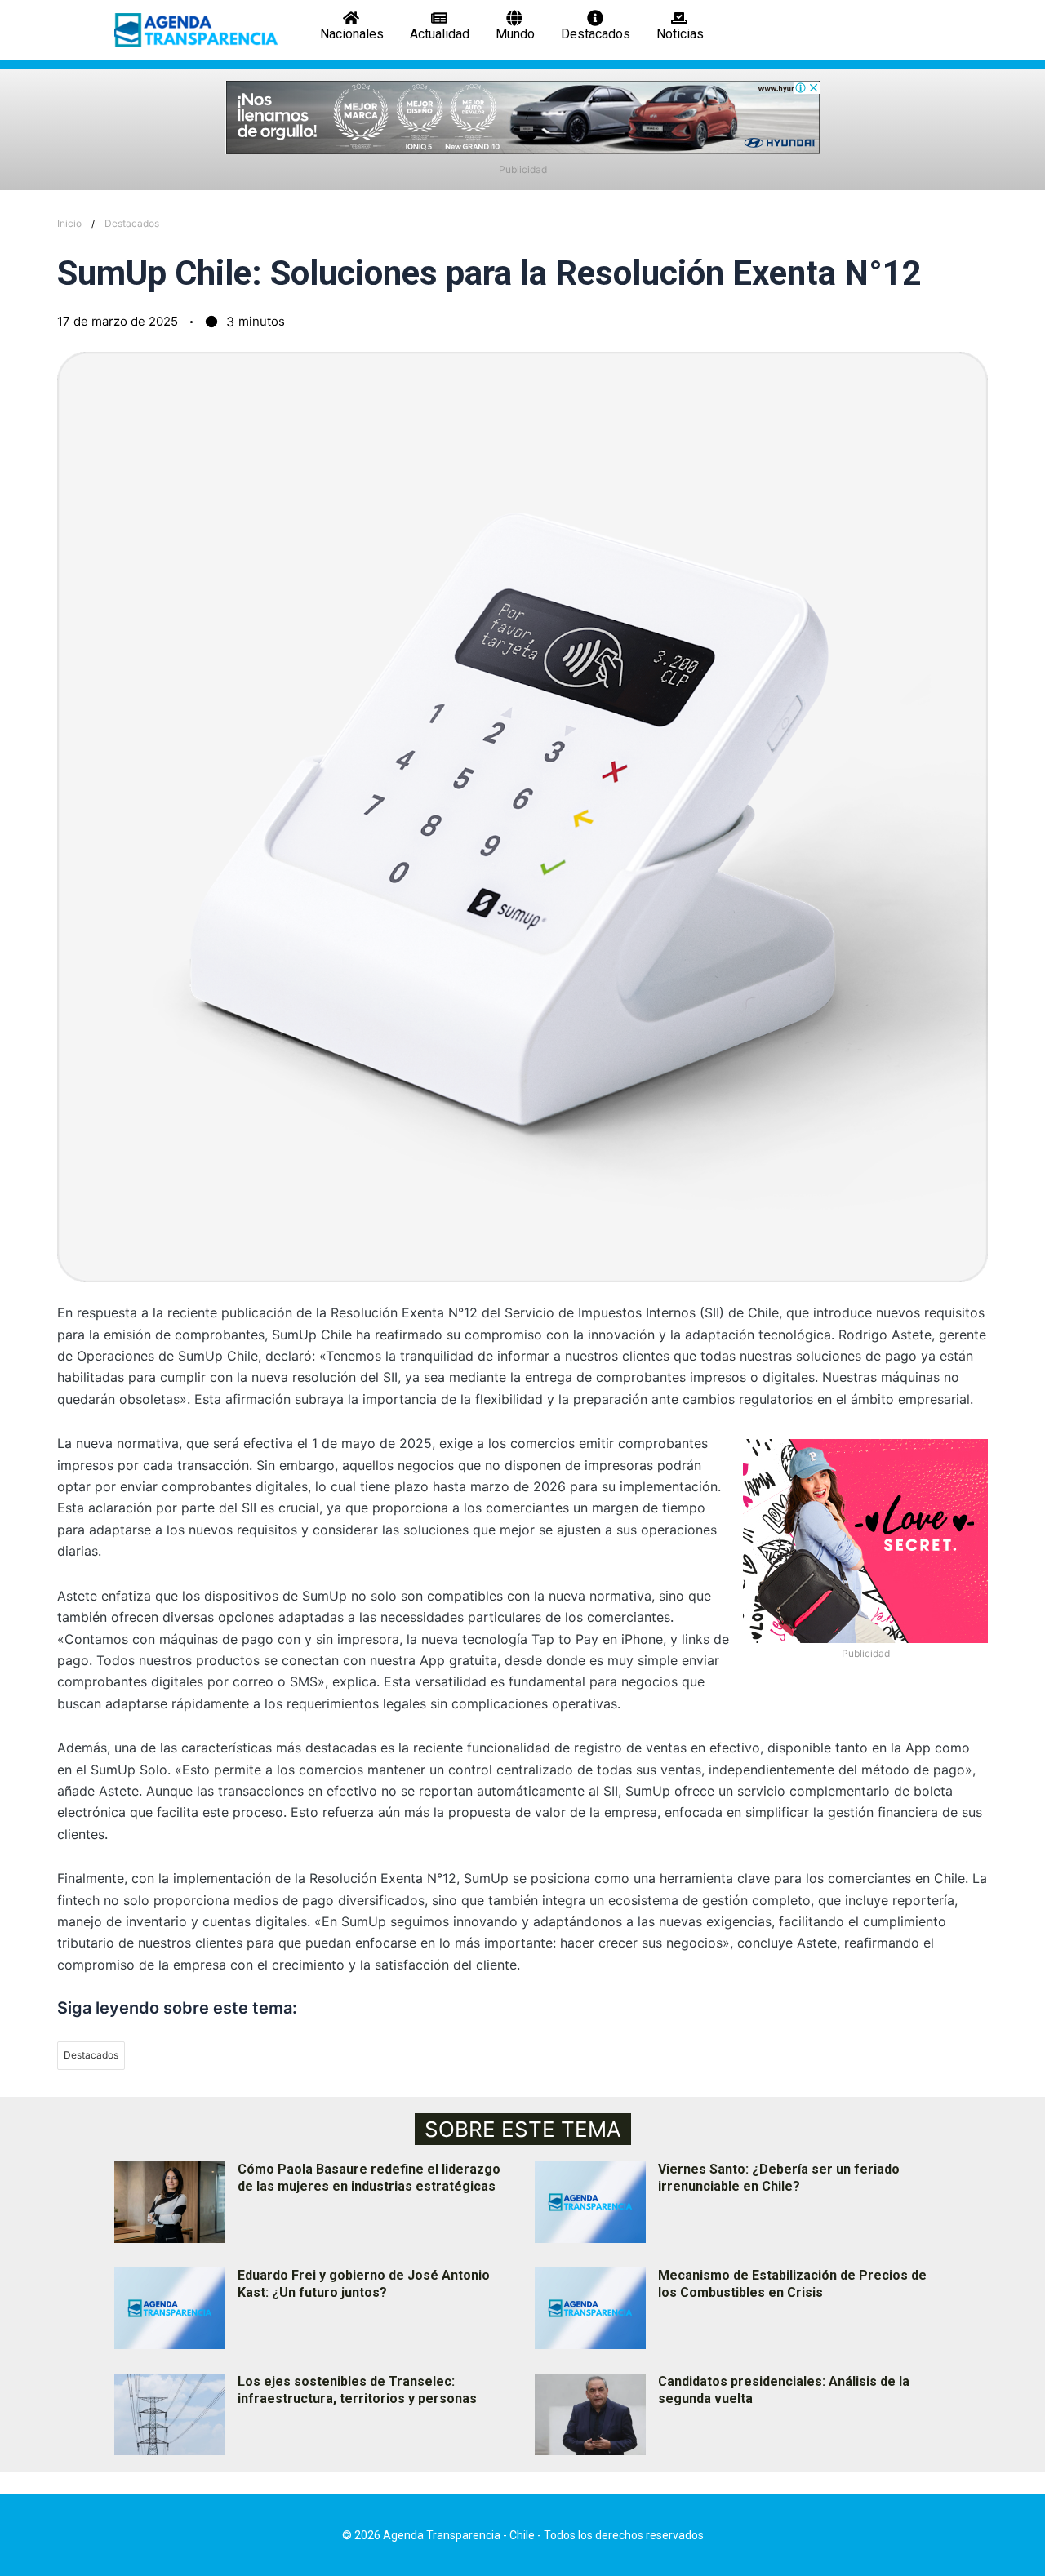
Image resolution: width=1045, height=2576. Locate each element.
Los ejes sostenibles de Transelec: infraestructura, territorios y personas (357, 2390)
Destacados (132, 223)
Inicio (69, 223)
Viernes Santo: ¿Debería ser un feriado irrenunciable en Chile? (779, 2178)
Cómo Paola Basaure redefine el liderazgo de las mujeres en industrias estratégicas (369, 2178)
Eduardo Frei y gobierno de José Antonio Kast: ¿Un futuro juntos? (364, 2284)
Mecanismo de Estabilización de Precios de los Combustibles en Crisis (792, 2284)
